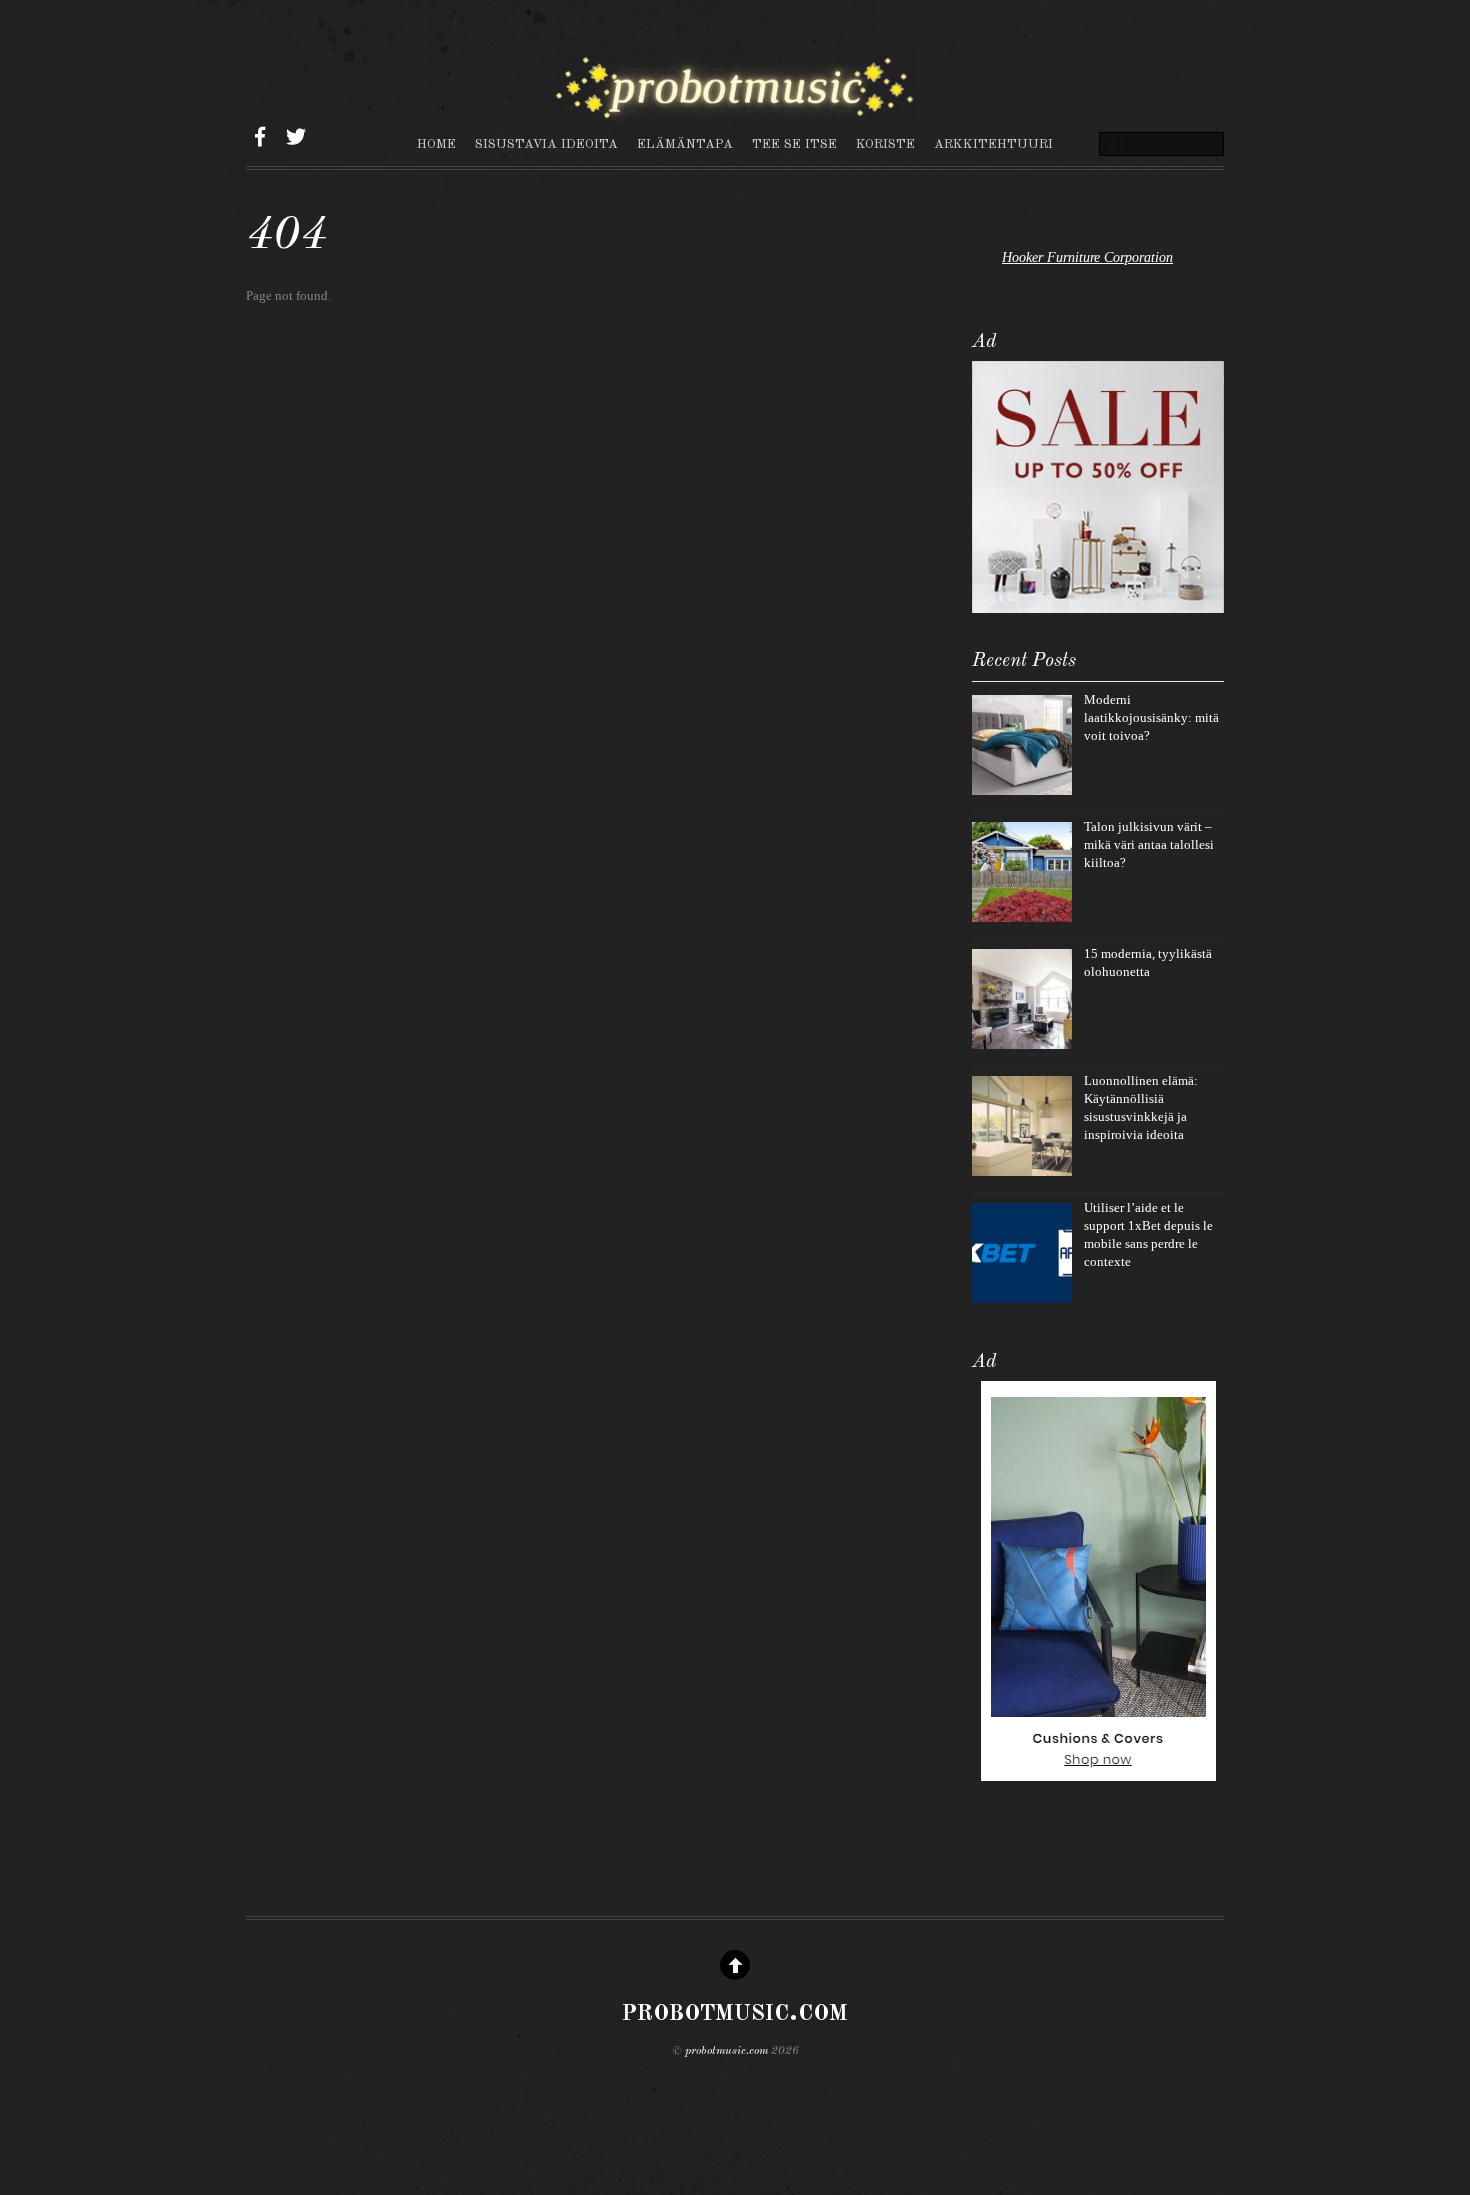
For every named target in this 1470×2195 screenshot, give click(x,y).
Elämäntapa (685, 144)
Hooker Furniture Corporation (1087, 257)
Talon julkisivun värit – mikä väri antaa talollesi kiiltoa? (1149, 844)
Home (436, 144)
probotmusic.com (726, 2051)
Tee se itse (794, 144)
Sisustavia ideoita (546, 144)
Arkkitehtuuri (993, 144)
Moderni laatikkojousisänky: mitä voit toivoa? (1151, 717)
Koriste (885, 144)
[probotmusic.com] (735, 112)
